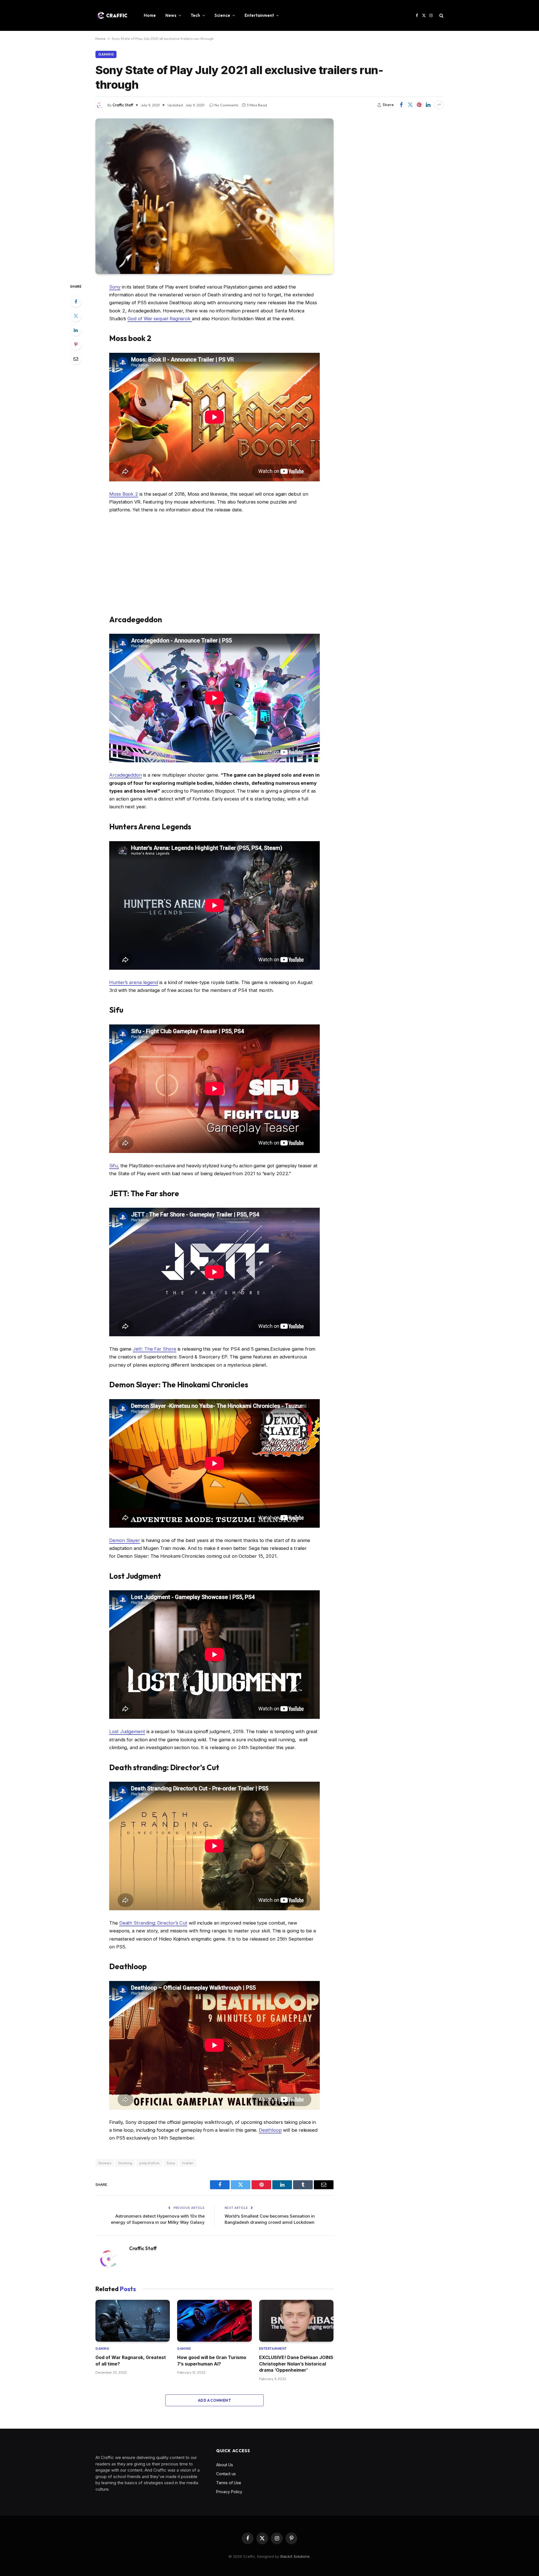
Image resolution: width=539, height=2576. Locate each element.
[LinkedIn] (76, 330)
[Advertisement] (214, 564)
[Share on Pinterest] (419, 105)
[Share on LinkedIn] (428, 105)
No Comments (226, 105)
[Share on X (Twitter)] (410, 105)
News (171, 15)
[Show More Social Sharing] (439, 105)
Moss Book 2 (124, 494)
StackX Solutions (295, 2556)
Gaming (106, 54)
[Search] (441, 16)
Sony (115, 287)
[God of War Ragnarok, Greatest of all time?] (133, 2321)
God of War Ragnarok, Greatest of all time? (131, 2360)
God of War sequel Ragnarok (160, 319)
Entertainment (259, 15)
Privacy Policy (229, 2492)
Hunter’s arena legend (134, 982)
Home (150, 15)
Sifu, (114, 1166)
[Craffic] (112, 15)
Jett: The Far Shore (154, 1349)
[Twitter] (76, 316)
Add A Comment (214, 2400)
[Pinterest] (76, 344)
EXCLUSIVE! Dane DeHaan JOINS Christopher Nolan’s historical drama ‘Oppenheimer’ (296, 2364)
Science (222, 15)
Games (105, 2163)
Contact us (226, 2474)
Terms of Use (229, 2483)
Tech (195, 15)
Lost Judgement (127, 1731)
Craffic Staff (123, 105)
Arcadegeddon (125, 775)
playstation (149, 2163)
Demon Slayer (125, 1540)
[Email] (76, 359)
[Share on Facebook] (401, 105)
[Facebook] (76, 301)
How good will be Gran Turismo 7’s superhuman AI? (212, 2360)
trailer (188, 2163)
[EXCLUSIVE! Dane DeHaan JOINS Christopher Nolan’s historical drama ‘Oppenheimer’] (296, 2321)
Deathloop (270, 2130)
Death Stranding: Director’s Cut (153, 1923)
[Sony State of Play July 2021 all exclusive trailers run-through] (214, 196)
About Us (225, 2465)
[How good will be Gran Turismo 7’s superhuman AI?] (214, 2321)
